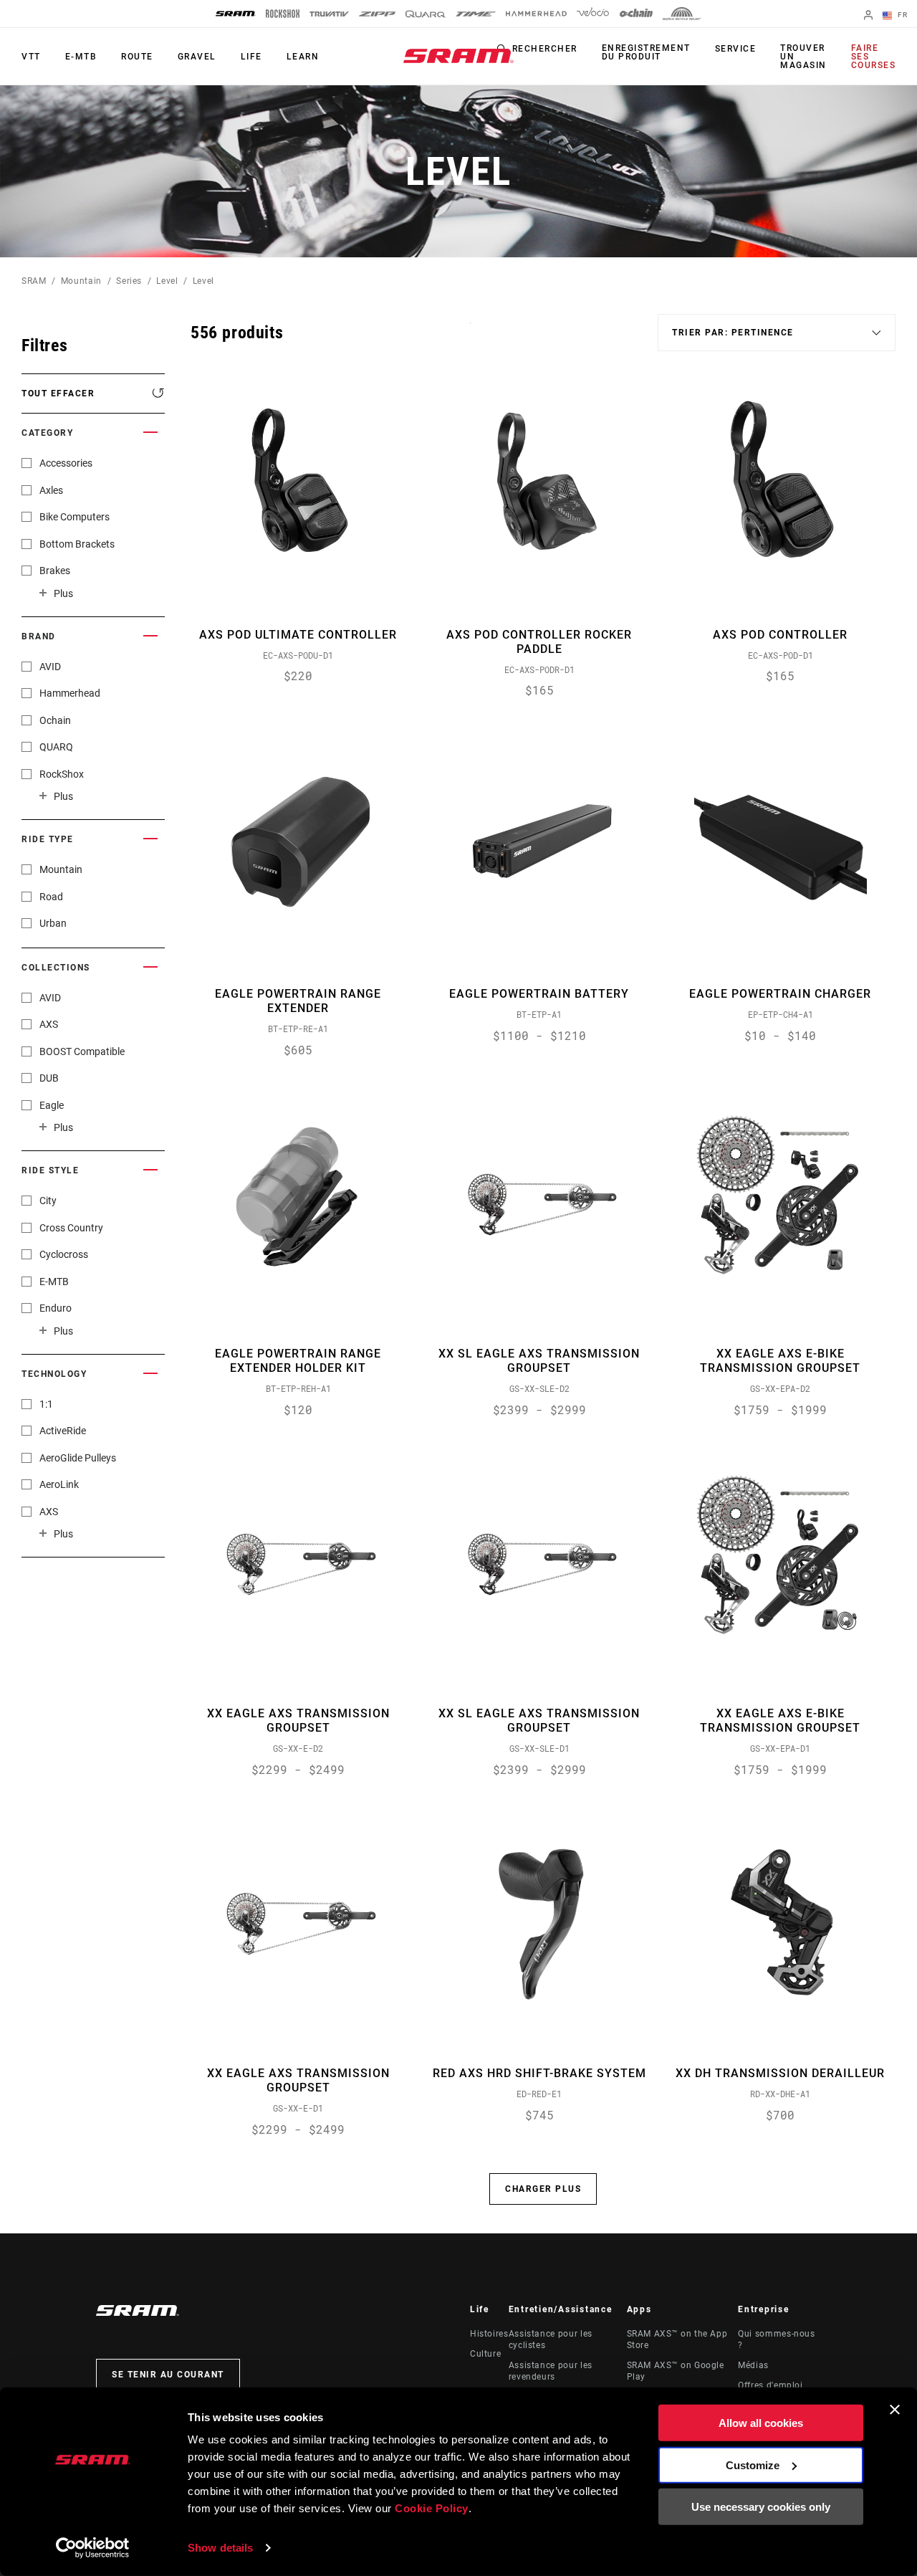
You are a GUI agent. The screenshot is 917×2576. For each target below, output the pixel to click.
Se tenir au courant (168, 2375)
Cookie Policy (432, 2508)
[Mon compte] (868, 16)
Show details (220, 2548)
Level (167, 281)
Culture (485, 2354)
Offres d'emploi (770, 2385)
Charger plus (543, 2189)
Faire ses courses (874, 57)
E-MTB (81, 57)
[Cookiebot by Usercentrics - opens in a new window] (93, 2548)
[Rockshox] (283, 14)
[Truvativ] (329, 14)
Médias (753, 2365)
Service (736, 49)
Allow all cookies (761, 2423)
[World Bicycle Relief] (682, 14)
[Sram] (236, 14)
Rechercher (545, 49)
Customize (753, 2465)
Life (251, 57)
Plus (63, 593)
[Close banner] (895, 2410)
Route (137, 57)
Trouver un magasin (803, 57)
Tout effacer (58, 393)
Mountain (81, 281)
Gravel (197, 57)
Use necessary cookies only (761, 2507)
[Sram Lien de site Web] (458, 56)
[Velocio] (593, 14)
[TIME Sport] (476, 14)
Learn (303, 57)
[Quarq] (426, 14)
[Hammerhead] (536, 14)
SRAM (34, 281)
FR (901, 15)
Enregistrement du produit (646, 52)
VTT (31, 57)
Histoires (489, 2334)
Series (129, 281)
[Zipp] (377, 14)
